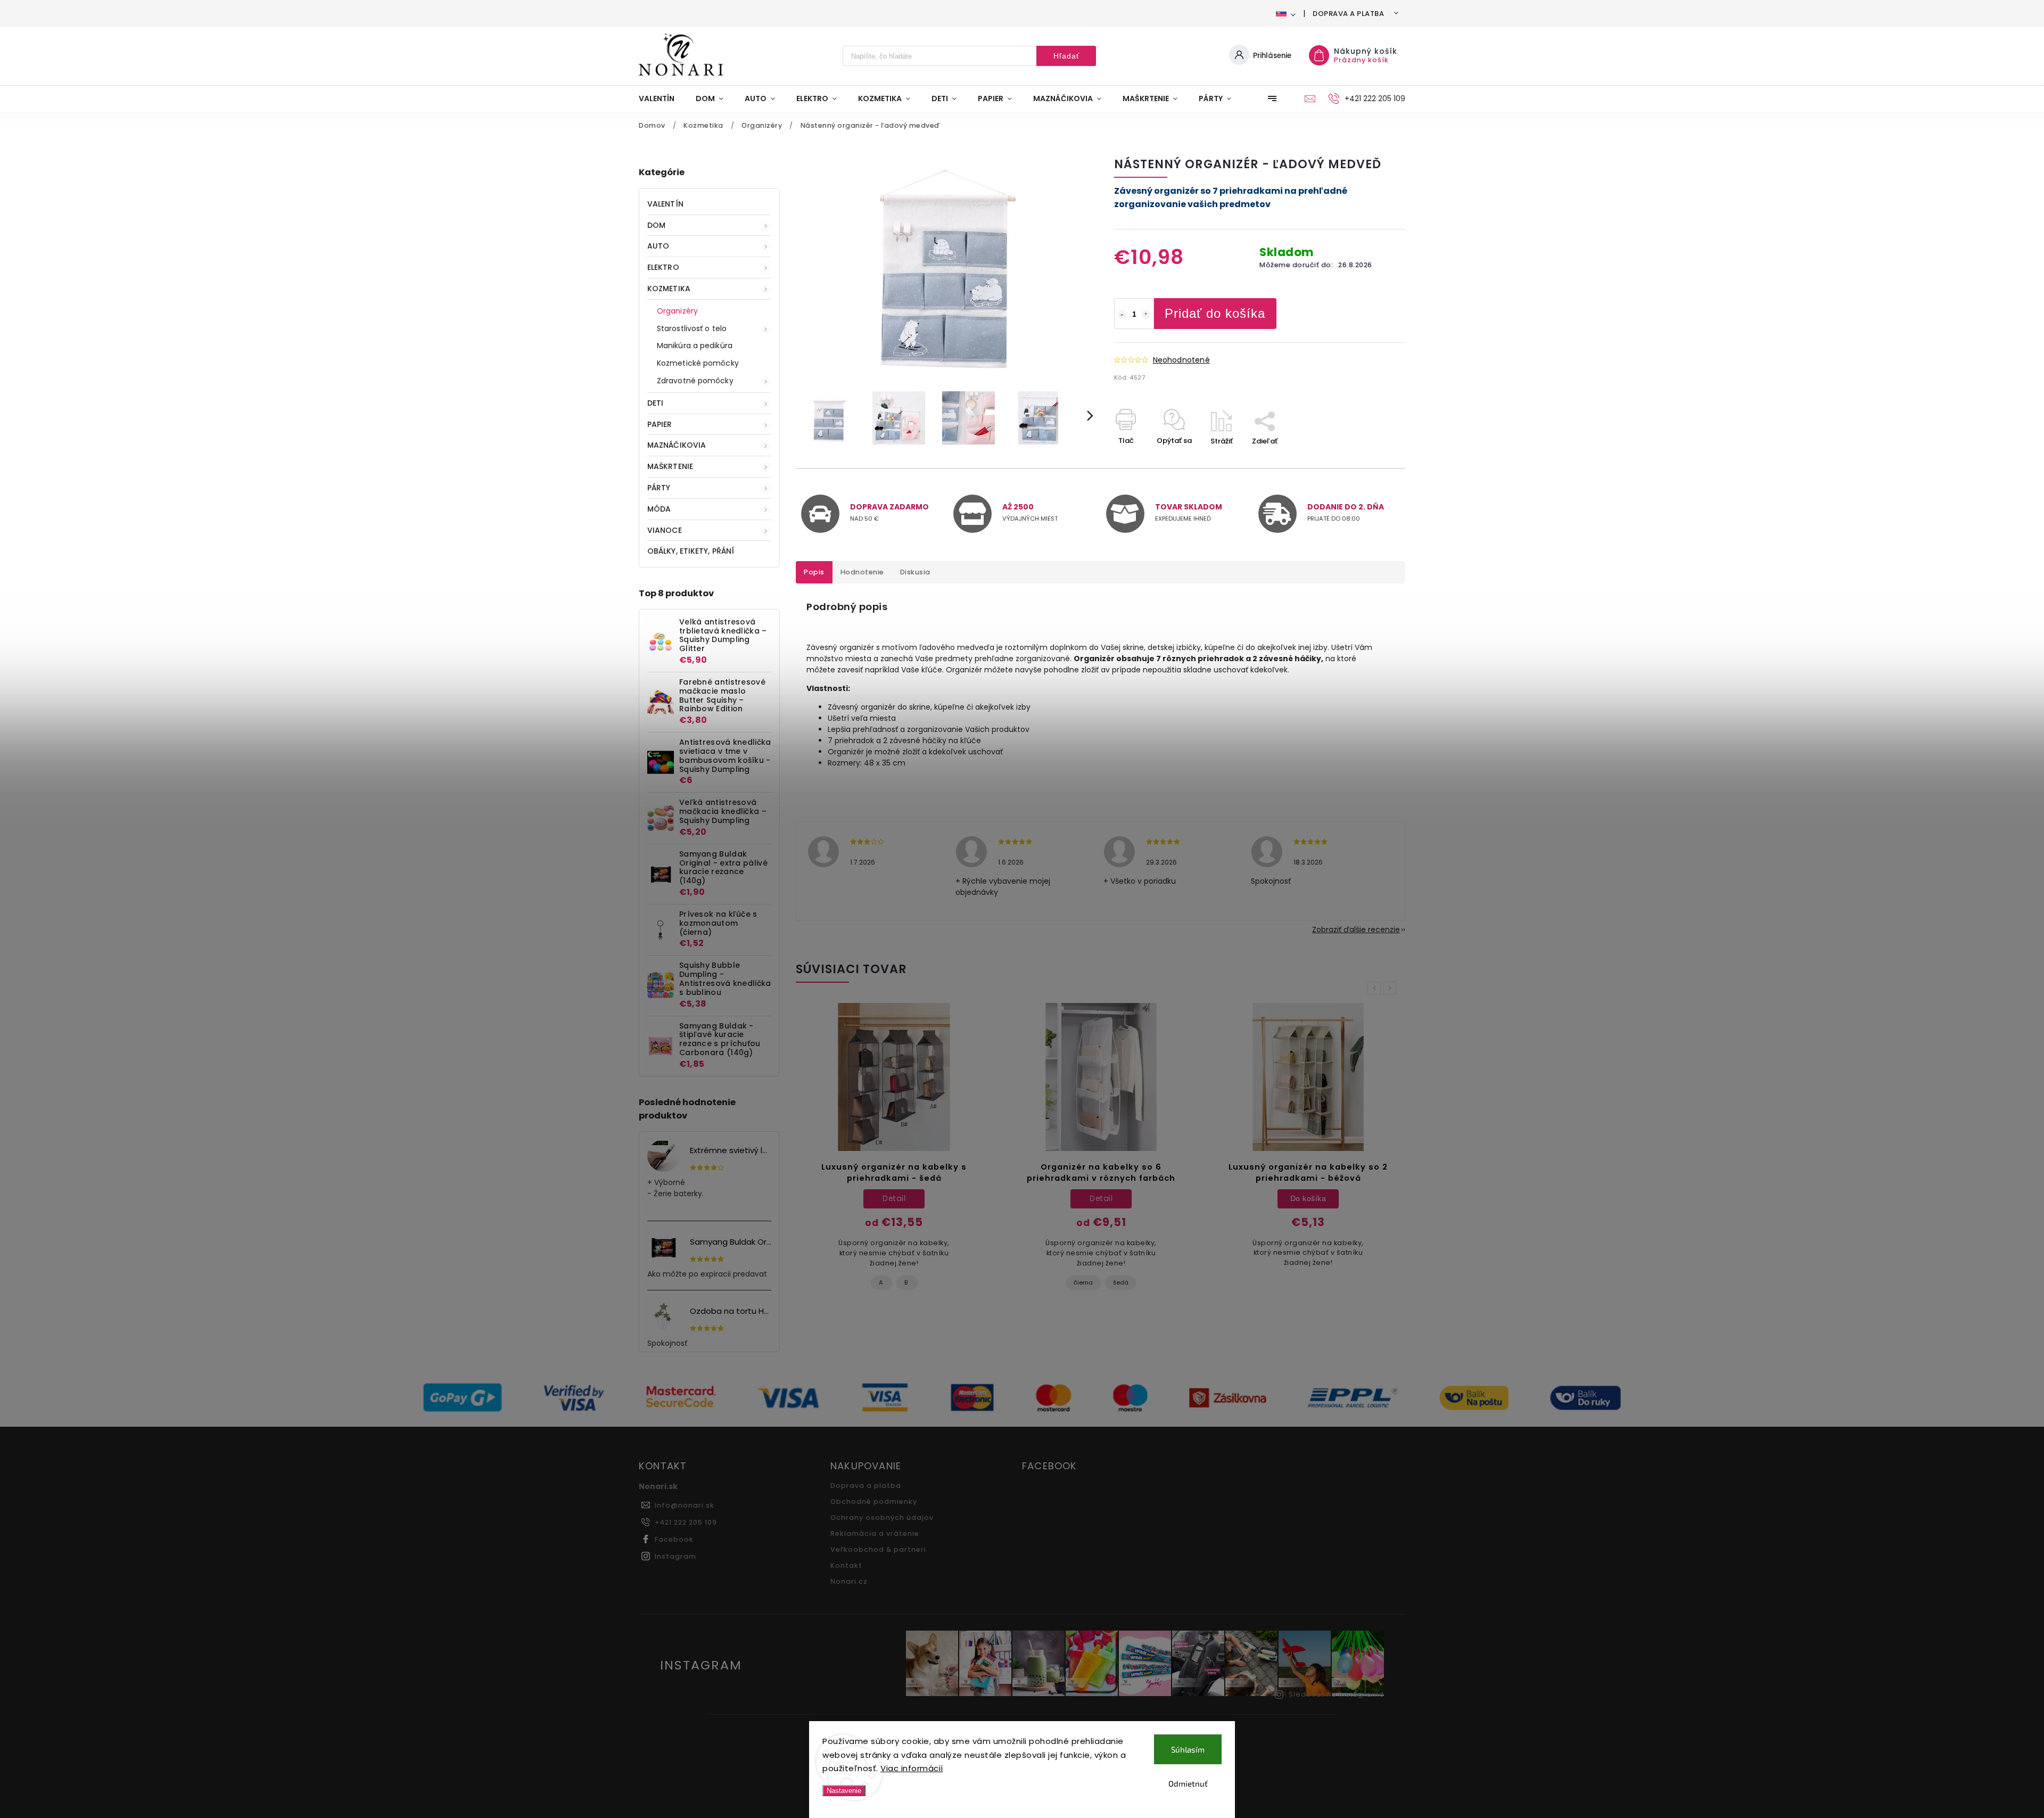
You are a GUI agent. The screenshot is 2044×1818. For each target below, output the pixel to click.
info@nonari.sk (685, 1505)
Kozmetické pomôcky (698, 363)
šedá (914, 1282)
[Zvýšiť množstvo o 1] (1146, 315)
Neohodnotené (1181, 360)
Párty (659, 488)
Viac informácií (912, 1768)
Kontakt (846, 1565)
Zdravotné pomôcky (695, 381)
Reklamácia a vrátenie (875, 1533)
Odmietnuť (1188, 1783)
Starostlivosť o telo (692, 328)
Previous (1376, 988)
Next (1391, 988)
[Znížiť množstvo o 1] (1122, 315)
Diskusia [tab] (915, 572)
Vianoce (665, 530)
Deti (655, 403)
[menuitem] (662, 98)
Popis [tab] (814, 572)
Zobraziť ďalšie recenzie (1356, 929)
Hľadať (1066, 56)
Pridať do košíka (1215, 313)
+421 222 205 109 (686, 1522)
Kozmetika (669, 289)
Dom (656, 225)
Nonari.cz (849, 1581)
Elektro (663, 267)
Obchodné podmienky (874, 1502)
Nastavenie (844, 1791)
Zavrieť (1369, 460)
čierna (876, 1282)
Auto (658, 246)
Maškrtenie (670, 466)
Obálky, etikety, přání (691, 551)
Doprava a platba (1348, 14)
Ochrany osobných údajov (882, 1517)
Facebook (674, 1539)
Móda (659, 509)
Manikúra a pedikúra (695, 345)
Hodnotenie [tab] (862, 572)
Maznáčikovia (677, 445)
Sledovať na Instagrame (1337, 1694)
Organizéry (677, 311)
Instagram (675, 1556)
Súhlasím (1188, 1749)
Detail (894, 1198)
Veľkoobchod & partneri (878, 1549)
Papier (660, 424)
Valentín (665, 204)
